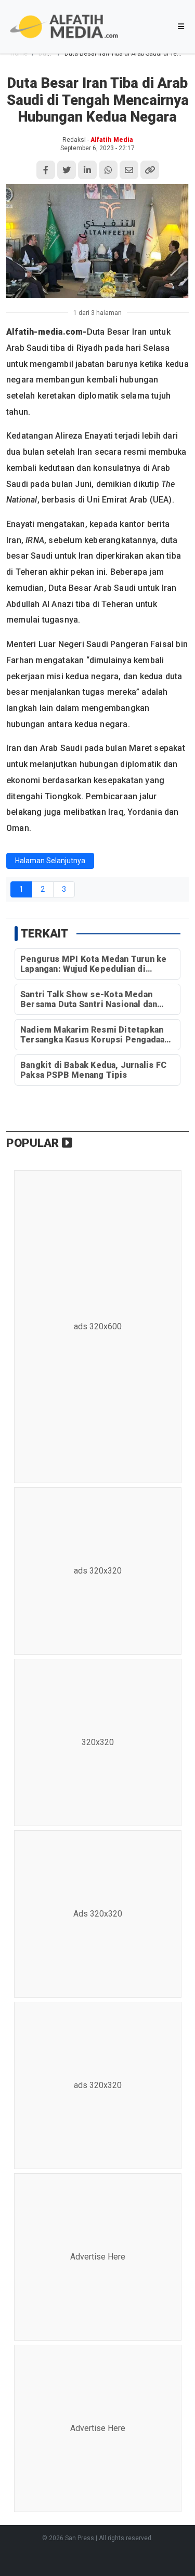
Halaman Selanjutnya (50, 861)
